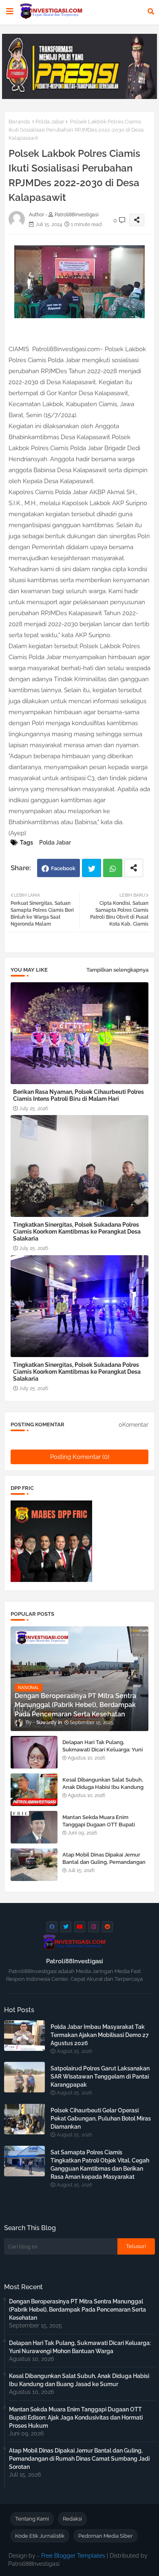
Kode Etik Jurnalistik (40, 2536)
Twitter (92, 868)
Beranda (19, 122)
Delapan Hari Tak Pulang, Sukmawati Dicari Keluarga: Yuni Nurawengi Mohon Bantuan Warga (103, 1753)
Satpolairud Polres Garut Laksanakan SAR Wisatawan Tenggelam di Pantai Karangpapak (100, 2077)
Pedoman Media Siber (106, 2536)
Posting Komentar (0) (80, 1457)
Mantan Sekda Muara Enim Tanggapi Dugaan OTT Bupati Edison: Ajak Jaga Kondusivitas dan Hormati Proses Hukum (105, 1828)
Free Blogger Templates (73, 2556)
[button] (151, 11)
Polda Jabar (50, 122)
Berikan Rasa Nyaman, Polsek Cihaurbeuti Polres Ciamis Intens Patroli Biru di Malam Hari (78, 1095)
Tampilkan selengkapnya (117, 970)
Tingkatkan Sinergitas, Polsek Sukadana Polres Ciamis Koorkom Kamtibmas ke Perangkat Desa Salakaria (77, 1232)
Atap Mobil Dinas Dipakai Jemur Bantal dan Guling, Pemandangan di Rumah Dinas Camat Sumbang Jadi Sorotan (104, 1866)
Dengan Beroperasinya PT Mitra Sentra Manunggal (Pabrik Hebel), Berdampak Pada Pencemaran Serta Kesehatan (77, 2310)
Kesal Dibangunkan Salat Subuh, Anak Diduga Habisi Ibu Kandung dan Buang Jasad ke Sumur (103, 1787)
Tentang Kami (32, 2519)
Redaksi (72, 2519)
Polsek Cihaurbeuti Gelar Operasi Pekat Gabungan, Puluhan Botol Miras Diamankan (101, 2118)
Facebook (63, 868)
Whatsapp (113, 868)
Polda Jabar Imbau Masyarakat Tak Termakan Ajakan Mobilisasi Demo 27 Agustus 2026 (100, 2035)
